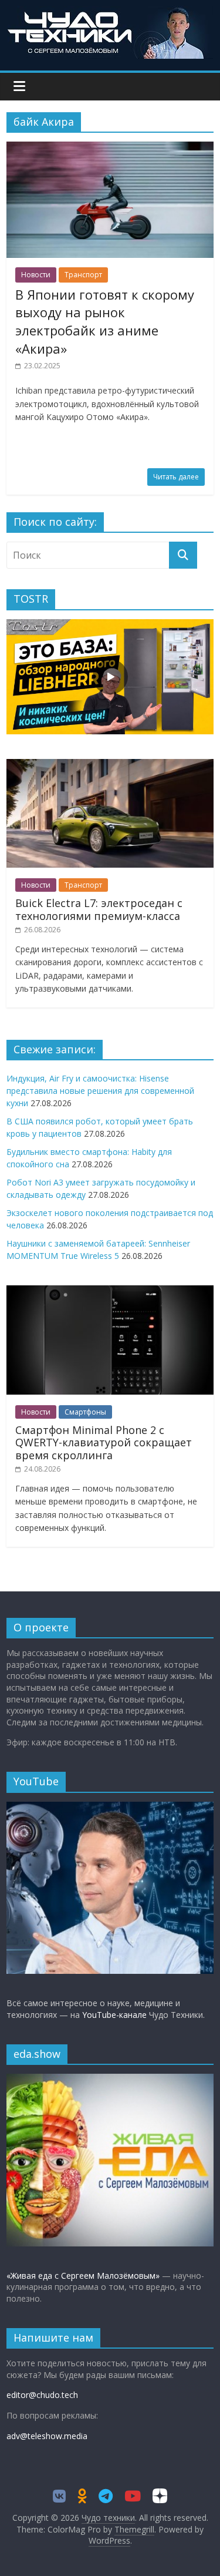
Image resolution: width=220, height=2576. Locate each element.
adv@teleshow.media (47, 2436)
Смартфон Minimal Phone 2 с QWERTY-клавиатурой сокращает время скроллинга (104, 1443)
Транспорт (83, 275)
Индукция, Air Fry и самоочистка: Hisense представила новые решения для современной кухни (100, 1091)
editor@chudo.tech (42, 2395)
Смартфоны (85, 1412)
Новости (36, 275)
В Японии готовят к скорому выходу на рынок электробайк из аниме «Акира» (105, 321)
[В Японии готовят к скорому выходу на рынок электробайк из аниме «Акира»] (110, 149)
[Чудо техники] (110, 13)
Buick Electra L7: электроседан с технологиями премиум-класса (99, 909)
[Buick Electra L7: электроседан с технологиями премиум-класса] (110, 765)
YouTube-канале (114, 2015)
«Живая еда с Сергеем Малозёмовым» (83, 2276)
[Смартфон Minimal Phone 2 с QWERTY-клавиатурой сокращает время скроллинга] (110, 1292)
